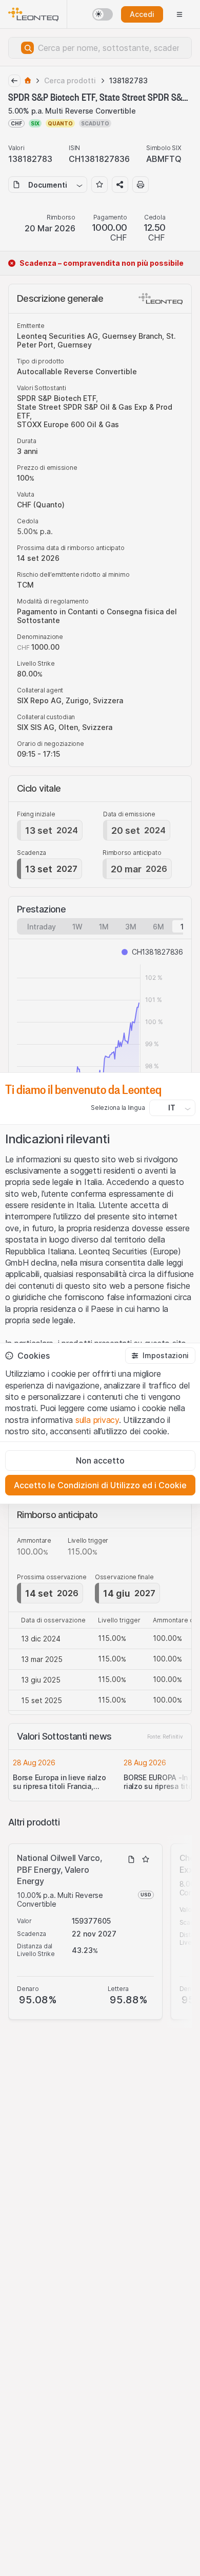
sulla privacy (97, 1420)
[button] (160, 1356)
